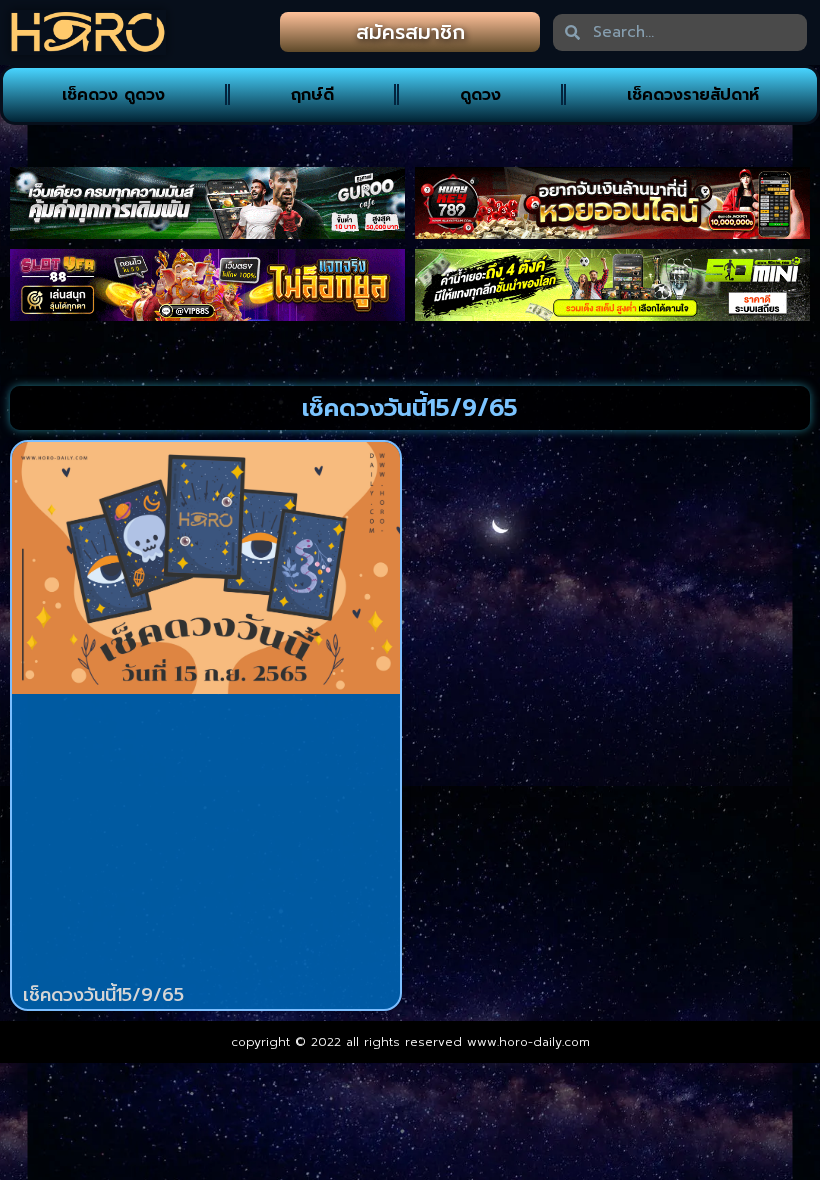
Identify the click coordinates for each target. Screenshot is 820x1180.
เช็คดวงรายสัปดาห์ (693, 95)
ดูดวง (480, 95)
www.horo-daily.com (528, 1042)
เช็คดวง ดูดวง (113, 95)
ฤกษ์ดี (312, 95)
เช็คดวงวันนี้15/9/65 (103, 995)
